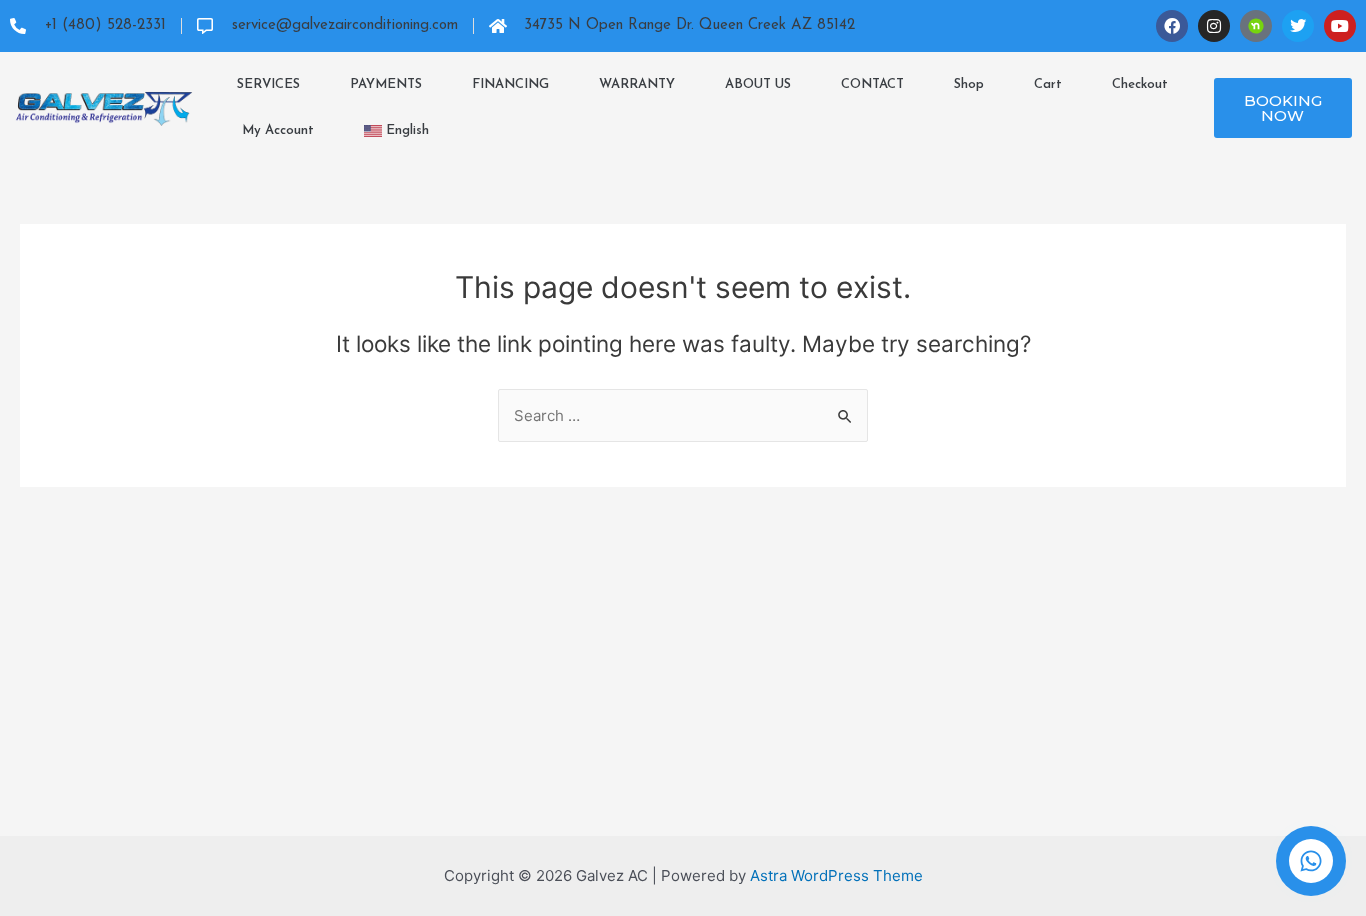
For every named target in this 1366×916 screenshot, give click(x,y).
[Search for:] (683, 415)
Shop (969, 84)
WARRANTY (637, 84)
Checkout (1140, 84)
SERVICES (268, 84)
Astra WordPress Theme (836, 875)
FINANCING (510, 84)
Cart (1048, 84)
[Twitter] (1298, 26)
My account (278, 130)
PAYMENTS (386, 84)
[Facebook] (1172, 26)
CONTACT (872, 84)
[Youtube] (1340, 26)
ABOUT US (758, 84)
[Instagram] (1214, 26)
